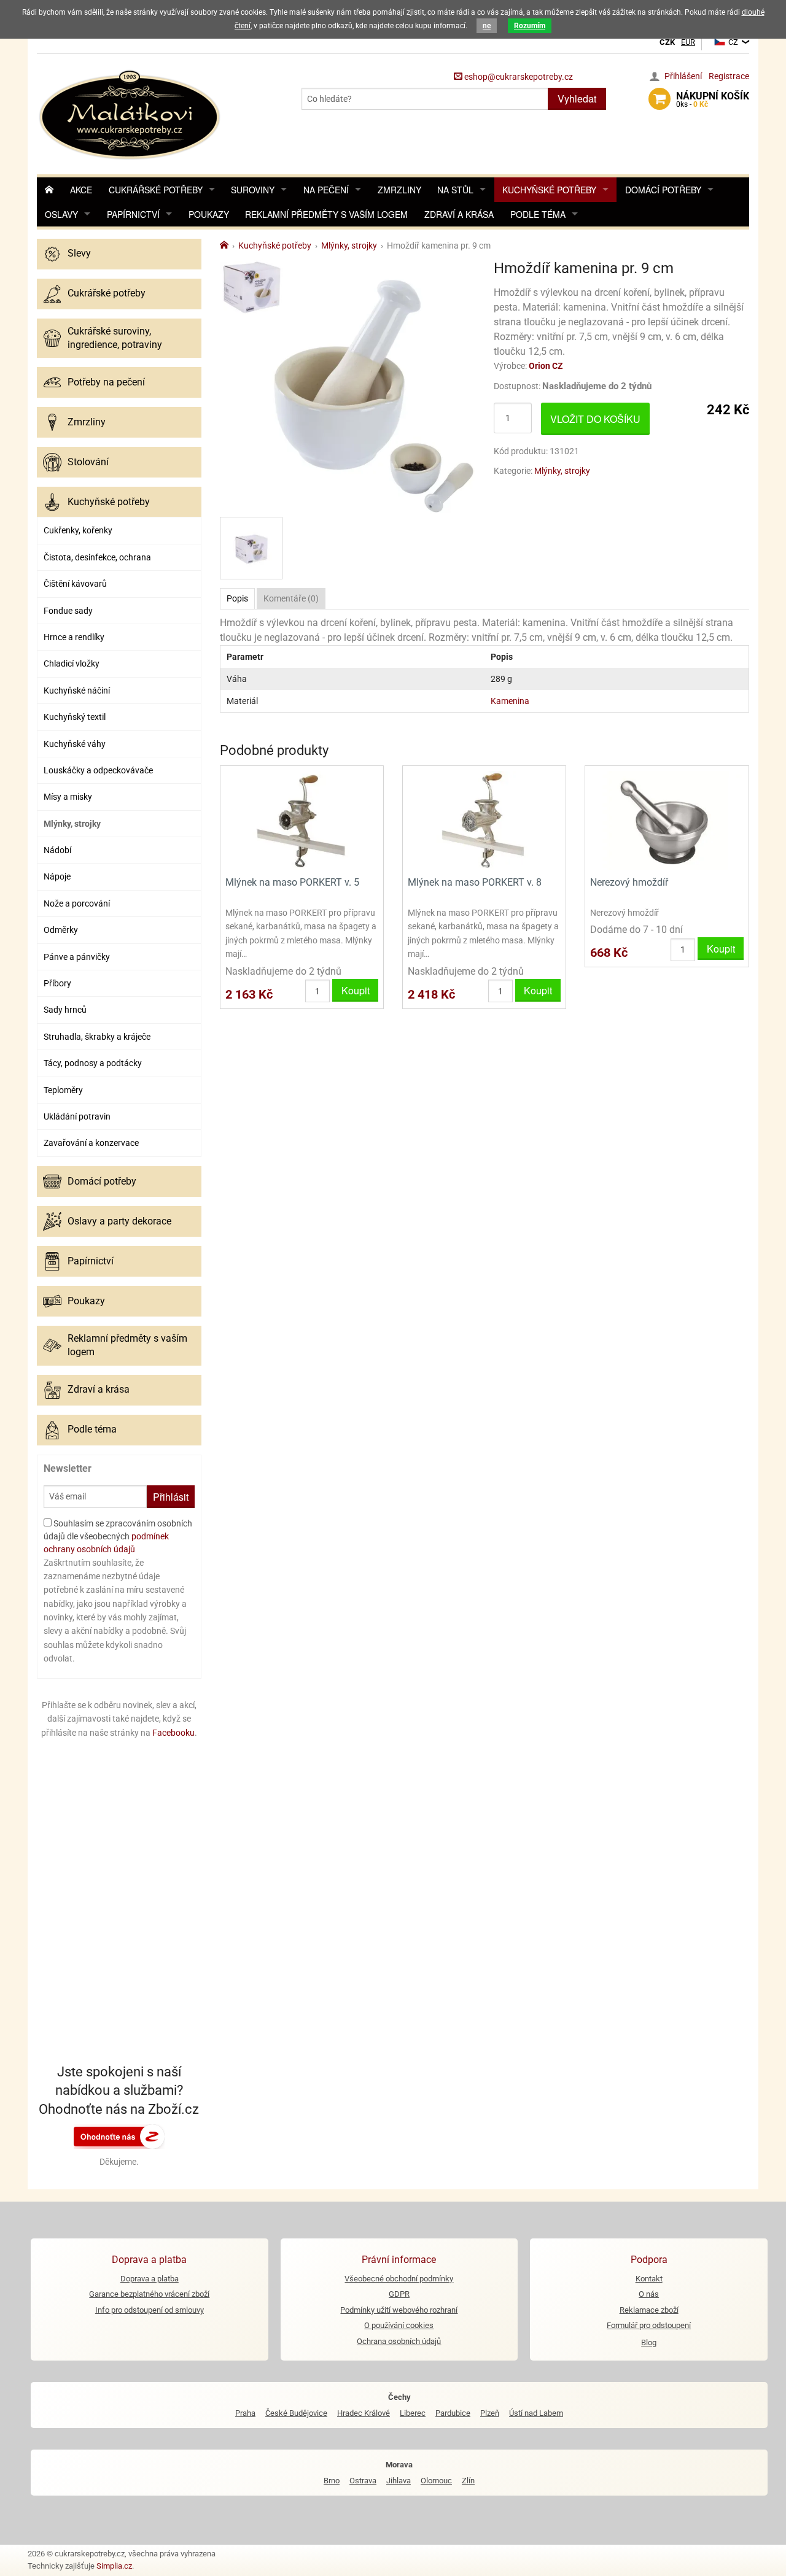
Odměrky (61, 930)
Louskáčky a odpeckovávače (98, 770)
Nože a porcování (77, 903)
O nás (649, 2294)
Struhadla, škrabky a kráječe (97, 1037)
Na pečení (326, 190)
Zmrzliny (399, 190)
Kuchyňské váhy (75, 744)
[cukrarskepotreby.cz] (131, 113)
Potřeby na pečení (106, 382)
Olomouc (436, 2481)
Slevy (79, 253)
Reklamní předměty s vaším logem (326, 214)
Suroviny (253, 190)
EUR (688, 42)
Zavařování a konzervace (91, 1143)
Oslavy (61, 214)
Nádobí (57, 850)
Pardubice (453, 2413)
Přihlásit (171, 1497)
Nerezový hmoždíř (629, 882)
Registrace (729, 76)
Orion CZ (546, 366)
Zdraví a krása (459, 214)
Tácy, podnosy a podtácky (93, 1063)
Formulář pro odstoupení (649, 2325)
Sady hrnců (65, 1010)
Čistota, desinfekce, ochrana (97, 557)
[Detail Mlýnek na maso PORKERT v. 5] (302, 820)
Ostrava (363, 2481)
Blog (649, 2342)
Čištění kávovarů (75, 584)
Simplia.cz (114, 2566)
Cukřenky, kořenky (78, 530)
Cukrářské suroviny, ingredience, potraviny (115, 338)
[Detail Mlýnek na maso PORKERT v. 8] (484, 820)
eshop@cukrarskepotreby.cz (518, 77)
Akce (81, 190)
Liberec (413, 2413)
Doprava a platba (150, 2279)
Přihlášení (683, 76)
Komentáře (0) (291, 598)
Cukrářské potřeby (156, 190)
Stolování (88, 462)
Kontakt (649, 2279)
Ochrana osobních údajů (399, 2341)
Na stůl (455, 190)
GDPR (399, 2294)
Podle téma (538, 214)
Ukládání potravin (77, 1116)
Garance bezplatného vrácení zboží (149, 2294)
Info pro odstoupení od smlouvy (150, 2310)
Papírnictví (133, 214)
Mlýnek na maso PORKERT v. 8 (475, 882)
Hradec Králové (364, 2413)
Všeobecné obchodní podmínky (399, 2279)
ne (487, 26)
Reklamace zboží (649, 2310)
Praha (245, 2413)
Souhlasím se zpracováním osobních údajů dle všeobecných (118, 1536)
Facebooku (173, 1733)
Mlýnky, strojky (72, 824)
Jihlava (399, 2481)
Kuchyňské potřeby (549, 190)
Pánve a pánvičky (77, 957)
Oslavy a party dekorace (119, 1221)
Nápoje (57, 876)
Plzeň (490, 2413)
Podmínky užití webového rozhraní (399, 2310)
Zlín (468, 2481)
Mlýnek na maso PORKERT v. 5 (292, 882)
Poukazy (209, 214)
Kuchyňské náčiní (77, 690)
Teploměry (63, 1090)
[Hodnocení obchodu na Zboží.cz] (119, 2136)
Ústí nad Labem (536, 2413)
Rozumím (530, 26)
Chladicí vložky (72, 663)
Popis (237, 598)
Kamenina (510, 701)
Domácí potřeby (663, 190)
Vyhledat (577, 99)
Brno (332, 2481)
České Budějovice (296, 2413)
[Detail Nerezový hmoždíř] (667, 820)
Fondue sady (68, 611)
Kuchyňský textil (75, 717)
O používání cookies (399, 2325)
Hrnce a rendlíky (74, 637)
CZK (667, 42)
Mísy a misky (68, 797)
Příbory (57, 983)
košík (713, 99)
